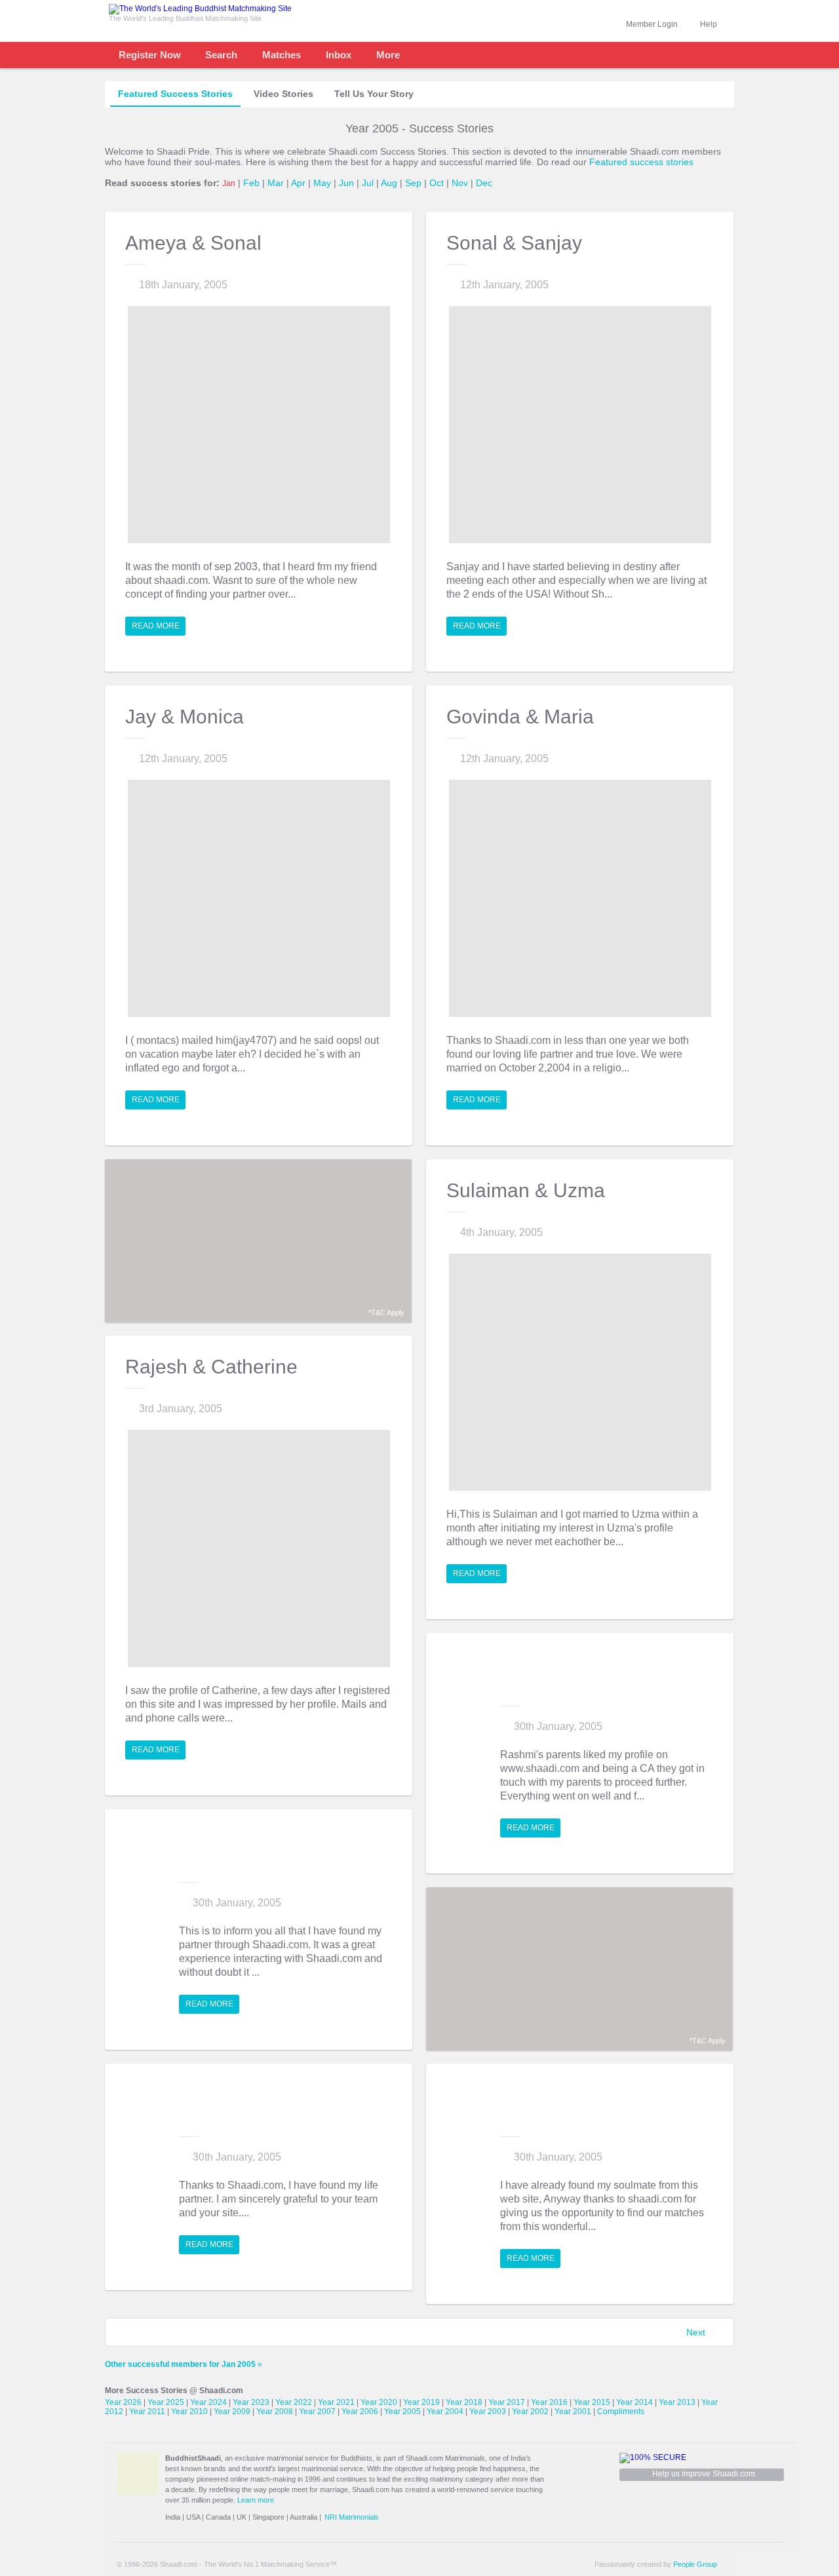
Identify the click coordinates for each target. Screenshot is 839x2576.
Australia (303, 2517)
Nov (460, 183)
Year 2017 (507, 2402)
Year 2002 (530, 2412)
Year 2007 (317, 2412)
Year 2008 (275, 2412)
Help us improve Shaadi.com (704, 2474)
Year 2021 (336, 2402)
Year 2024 (208, 2402)
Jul (368, 183)
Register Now (150, 55)
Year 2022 (294, 2402)
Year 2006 (360, 2412)
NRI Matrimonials (352, 2517)
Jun (346, 183)
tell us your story (374, 94)
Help (709, 24)
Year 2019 (421, 2402)
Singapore (268, 2517)
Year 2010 (189, 2412)
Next (696, 2332)
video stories (283, 94)
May (322, 183)
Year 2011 (147, 2412)
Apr (298, 183)
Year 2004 (445, 2412)
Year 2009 (232, 2412)
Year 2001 (573, 2412)
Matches (282, 55)
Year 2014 (634, 2402)
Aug (389, 183)
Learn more (256, 2500)
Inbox (339, 55)
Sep (413, 183)
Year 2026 (123, 2402)
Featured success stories (641, 162)
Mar (276, 183)
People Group (695, 2564)
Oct (437, 183)
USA (193, 2517)
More (388, 55)
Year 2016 (549, 2402)
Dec (484, 183)
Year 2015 (592, 2402)
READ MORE (156, 626)
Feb (251, 183)
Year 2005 (402, 2412)
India (173, 2517)
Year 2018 (464, 2402)
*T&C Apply (386, 1313)
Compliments (621, 2412)
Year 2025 (166, 2402)
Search (221, 55)
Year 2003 (488, 2412)
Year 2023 (251, 2402)
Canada (218, 2517)
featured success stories (175, 94)
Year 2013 (677, 2402)
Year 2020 (379, 2402)
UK (242, 2517)
